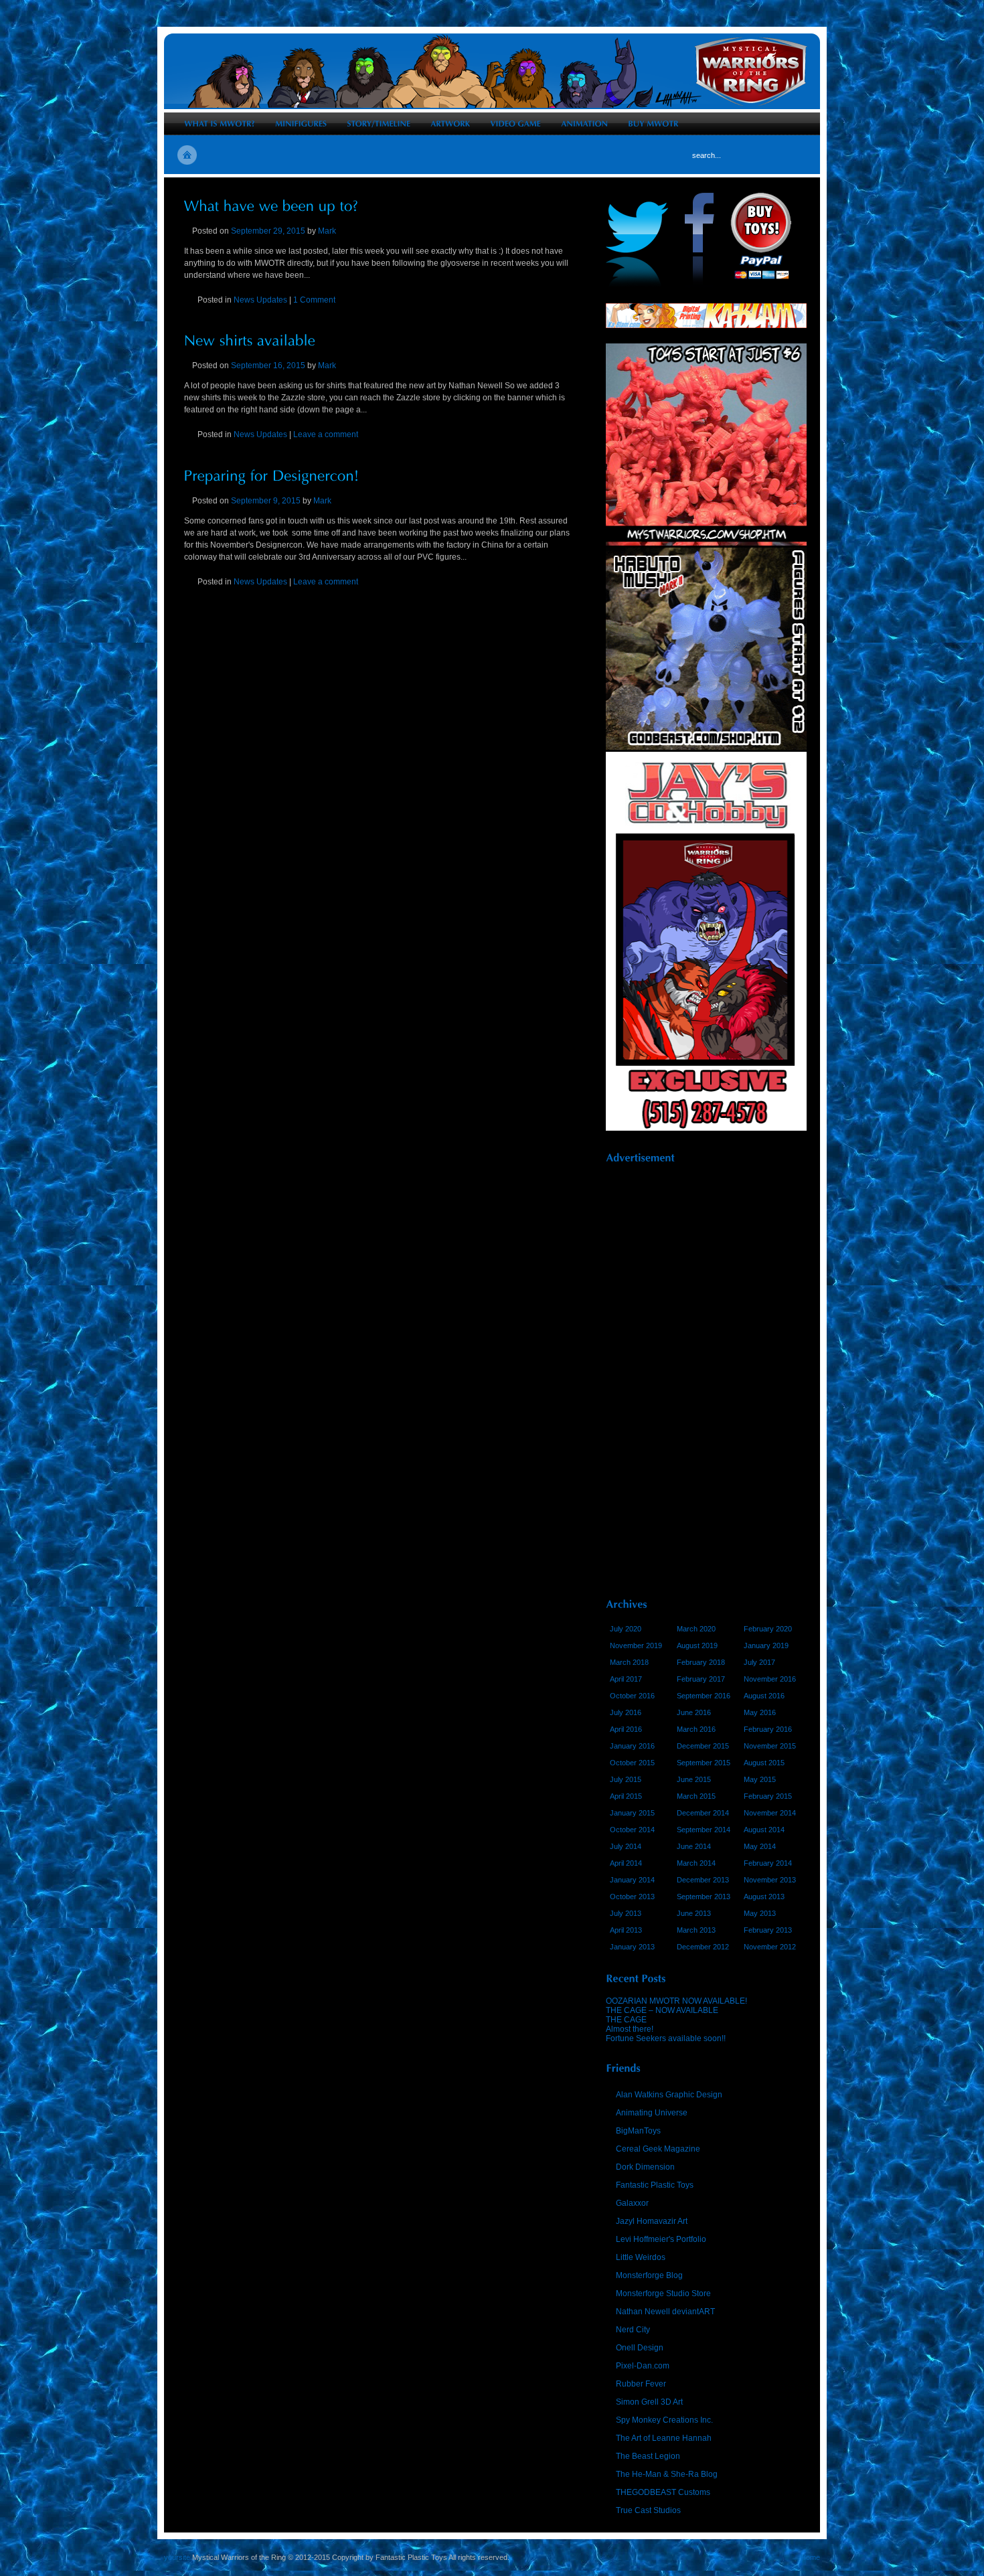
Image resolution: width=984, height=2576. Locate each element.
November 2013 (770, 1880)
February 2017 (701, 1679)
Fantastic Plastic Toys (655, 2185)
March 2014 (696, 1863)
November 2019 (636, 1645)
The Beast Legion (648, 2456)
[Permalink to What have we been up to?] (271, 205)
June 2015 (694, 1779)
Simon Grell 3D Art (649, 2402)
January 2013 (632, 1947)
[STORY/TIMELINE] (379, 124)
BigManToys (638, 2131)
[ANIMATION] (584, 124)
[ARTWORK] (450, 124)
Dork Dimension (645, 2167)
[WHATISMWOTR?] (220, 124)
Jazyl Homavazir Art (652, 2221)
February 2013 (768, 1930)
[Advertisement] (706, 1376)
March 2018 (629, 1662)
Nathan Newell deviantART (665, 2312)
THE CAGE (626, 2020)
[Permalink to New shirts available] (250, 340)
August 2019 (697, 1645)
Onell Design (640, 2348)
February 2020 (768, 1629)
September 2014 (704, 1830)
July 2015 (626, 1779)
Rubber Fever (641, 2384)
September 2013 (704, 1897)
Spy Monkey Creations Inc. (664, 2420)
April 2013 (626, 1930)
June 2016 (694, 1712)
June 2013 (694, 1913)
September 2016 (704, 1696)
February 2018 (701, 1662)
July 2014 (626, 1846)
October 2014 (632, 1830)
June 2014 (694, 1846)
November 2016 (770, 1679)
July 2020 (626, 1629)
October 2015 (632, 1763)
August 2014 (764, 1830)
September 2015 (704, 1763)
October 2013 (632, 1897)
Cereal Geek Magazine (658, 2149)
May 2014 (760, 1846)
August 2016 (764, 1696)
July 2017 (759, 1662)
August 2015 (764, 1763)
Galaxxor (632, 2203)
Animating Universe (652, 2113)
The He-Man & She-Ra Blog (667, 2474)
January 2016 (632, 1746)
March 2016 (696, 1729)
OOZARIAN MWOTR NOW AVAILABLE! (676, 2001)
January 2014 (632, 1880)
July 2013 (626, 1913)
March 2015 (696, 1796)
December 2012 (703, 1947)
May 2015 (760, 1779)
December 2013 (703, 1880)
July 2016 (626, 1712)
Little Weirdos (641, 2257)
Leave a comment (326, 434)
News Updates (260, 300)
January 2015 (632, 1813)
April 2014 (626, 1863)
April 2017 (626, 1679)
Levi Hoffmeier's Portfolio (661, 2239)
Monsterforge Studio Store (663, 2293)
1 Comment (314, 300)
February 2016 (768, 1729)
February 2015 (768, 1796)
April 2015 (626, 1796)
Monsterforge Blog (649, 2275)
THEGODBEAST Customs (663, 2492)
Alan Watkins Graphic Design (669, 2095)
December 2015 (703, 1746)
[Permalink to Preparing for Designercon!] (272, 474)
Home (810, 2557)
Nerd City (633, 2330)
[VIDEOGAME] (515, 124)
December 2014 (703, 1813)
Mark (327, 231)
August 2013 (764, 1897)
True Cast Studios (648, 2510)
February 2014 (768, 1863)
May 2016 (760, 1712)
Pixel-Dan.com (643, 2366)
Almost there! (630, 2029)
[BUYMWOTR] (653, 124)
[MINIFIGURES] (301, 124)
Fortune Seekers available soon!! (666, 2038)
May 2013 (760, 1913)
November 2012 (770, 1947)
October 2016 (632, 1696)
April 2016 (626, 1729)
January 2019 (766, 1645)
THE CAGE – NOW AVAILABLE (662, 2010)
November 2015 (770, 1746)
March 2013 (696, 1930)
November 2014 (770, 1813)
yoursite (177, 2557)
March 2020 (696, 1629)
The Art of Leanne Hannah (664, 2438)
